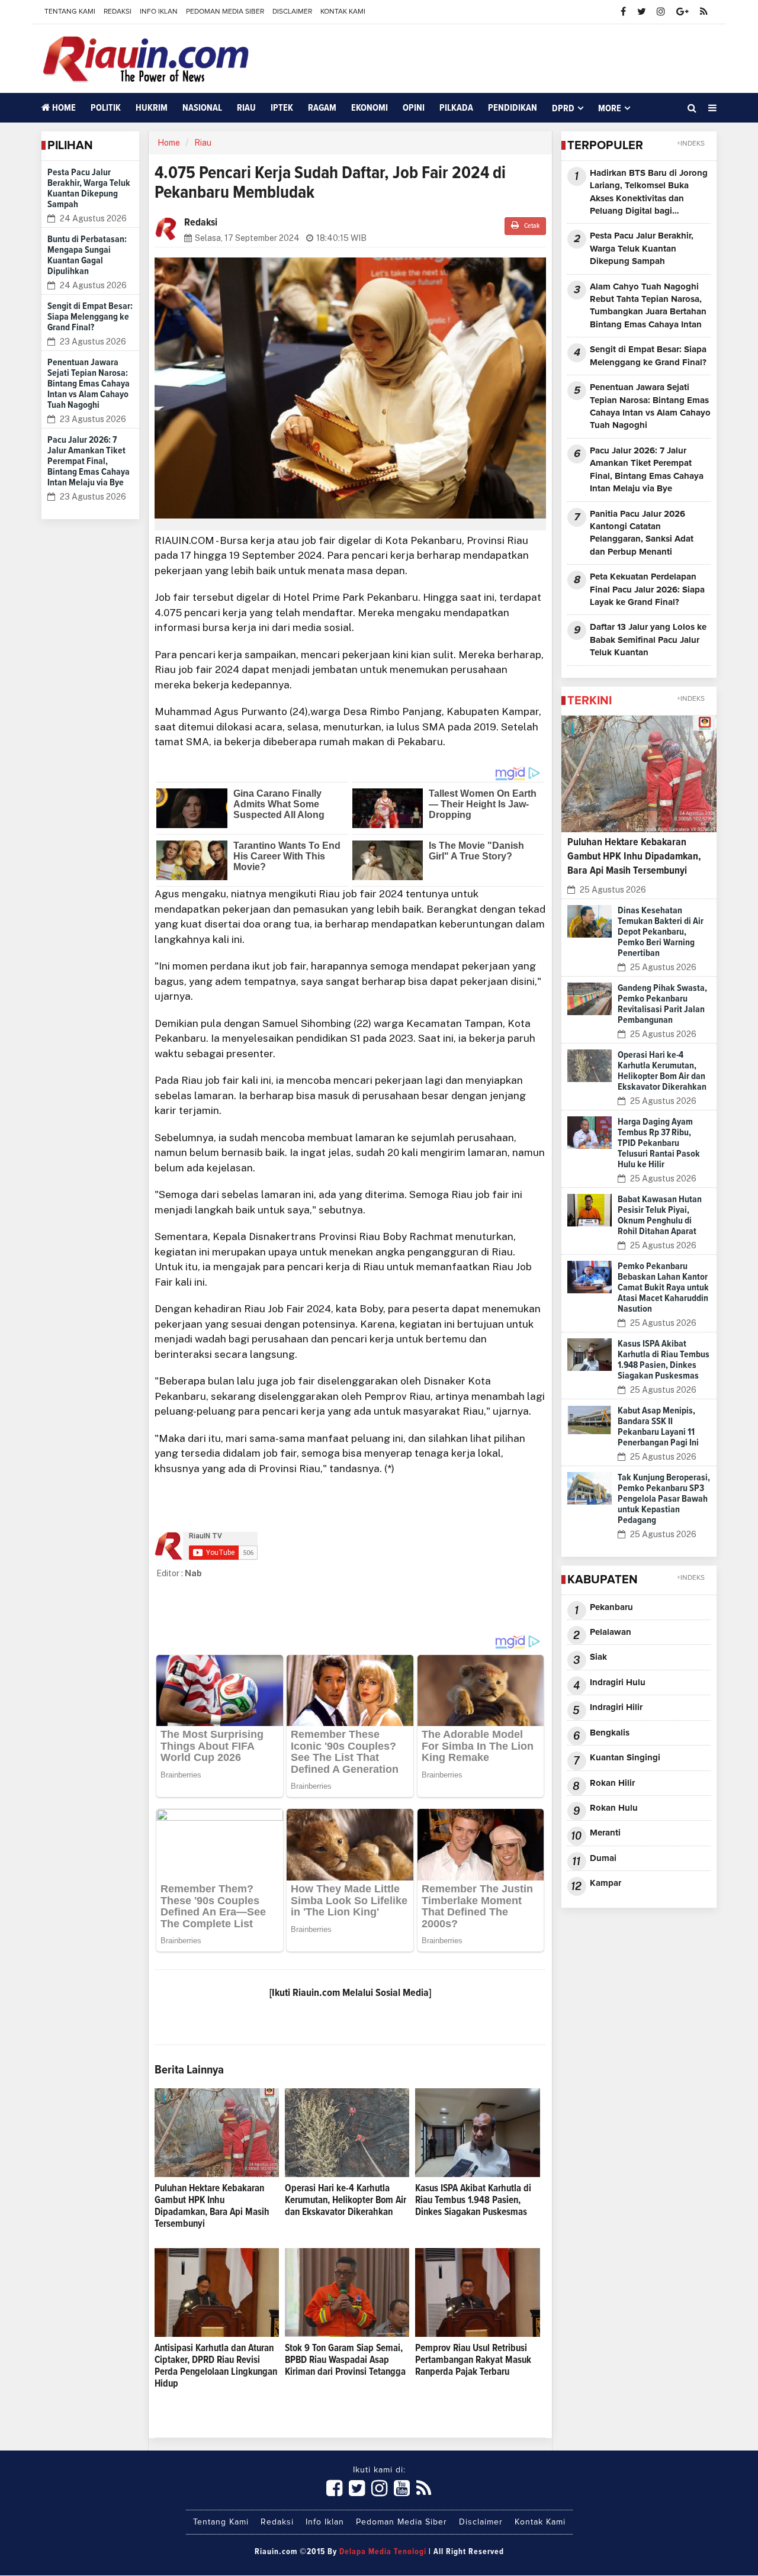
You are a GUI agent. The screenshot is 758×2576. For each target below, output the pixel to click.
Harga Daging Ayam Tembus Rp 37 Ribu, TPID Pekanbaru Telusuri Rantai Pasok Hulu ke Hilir (659, 1143)
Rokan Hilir (612, 1783)
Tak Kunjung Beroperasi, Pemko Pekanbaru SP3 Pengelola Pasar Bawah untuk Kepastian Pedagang (664, 1499)
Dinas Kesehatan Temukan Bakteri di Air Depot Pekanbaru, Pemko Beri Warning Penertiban (661, 932)
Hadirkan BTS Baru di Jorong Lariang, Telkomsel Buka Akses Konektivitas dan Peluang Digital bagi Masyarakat (649, 193)
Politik (106, 108)
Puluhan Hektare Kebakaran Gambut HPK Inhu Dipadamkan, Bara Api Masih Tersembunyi (634, 856)
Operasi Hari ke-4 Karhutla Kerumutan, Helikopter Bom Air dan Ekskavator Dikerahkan (346, 2200)
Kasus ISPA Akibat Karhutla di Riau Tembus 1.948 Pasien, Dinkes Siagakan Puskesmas (473, 2200)
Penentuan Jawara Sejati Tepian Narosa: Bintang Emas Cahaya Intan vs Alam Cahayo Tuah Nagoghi (89, 384)
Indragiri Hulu (618, 1683)
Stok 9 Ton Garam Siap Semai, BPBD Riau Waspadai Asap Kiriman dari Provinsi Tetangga (345, 2360)
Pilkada (456, 108)
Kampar (606, 1883)
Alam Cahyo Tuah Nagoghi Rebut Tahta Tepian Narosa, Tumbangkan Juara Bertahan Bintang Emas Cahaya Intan (648, 306)
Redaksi (118, 12)
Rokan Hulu (614, 1808)
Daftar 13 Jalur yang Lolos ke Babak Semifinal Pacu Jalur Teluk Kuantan (648, 640)
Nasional (202, 108)
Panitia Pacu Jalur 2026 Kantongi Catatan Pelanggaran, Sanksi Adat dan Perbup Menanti (642, 533)
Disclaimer (292, 12)
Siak (598, 1657)
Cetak (531, 226)
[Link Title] (335, 2489)
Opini (414, 108)
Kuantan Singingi (625, 1758)
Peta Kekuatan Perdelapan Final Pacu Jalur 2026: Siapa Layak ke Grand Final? (647, 590)
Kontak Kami (343, 12)
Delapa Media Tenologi (383, 2552)
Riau (246, 108)
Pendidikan (513, 108)
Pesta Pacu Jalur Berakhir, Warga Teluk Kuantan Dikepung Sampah (642, 249)
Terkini (590, 701)
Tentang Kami (70, 12)
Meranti (605, 1833)
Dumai (603, 1858)
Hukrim (152, 108)
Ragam (322, 108)
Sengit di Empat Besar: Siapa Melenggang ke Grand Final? (90, 317)
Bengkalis (610, 1733)
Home (63, 108)
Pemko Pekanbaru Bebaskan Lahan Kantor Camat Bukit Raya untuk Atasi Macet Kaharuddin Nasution (663, 1287)
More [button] (610, 108)
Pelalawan (611, 1632)
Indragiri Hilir (616, 1707)
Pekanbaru (611, 1607)
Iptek (282, 108)
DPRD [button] (563, 108)
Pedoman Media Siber (225, 12)
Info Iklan (159, 12)
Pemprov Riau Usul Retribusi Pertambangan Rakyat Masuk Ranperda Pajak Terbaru (473, 2360)
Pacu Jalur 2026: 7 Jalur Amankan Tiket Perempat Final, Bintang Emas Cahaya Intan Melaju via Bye (89, 461)
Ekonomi (370, 108)
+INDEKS (691, 144)
